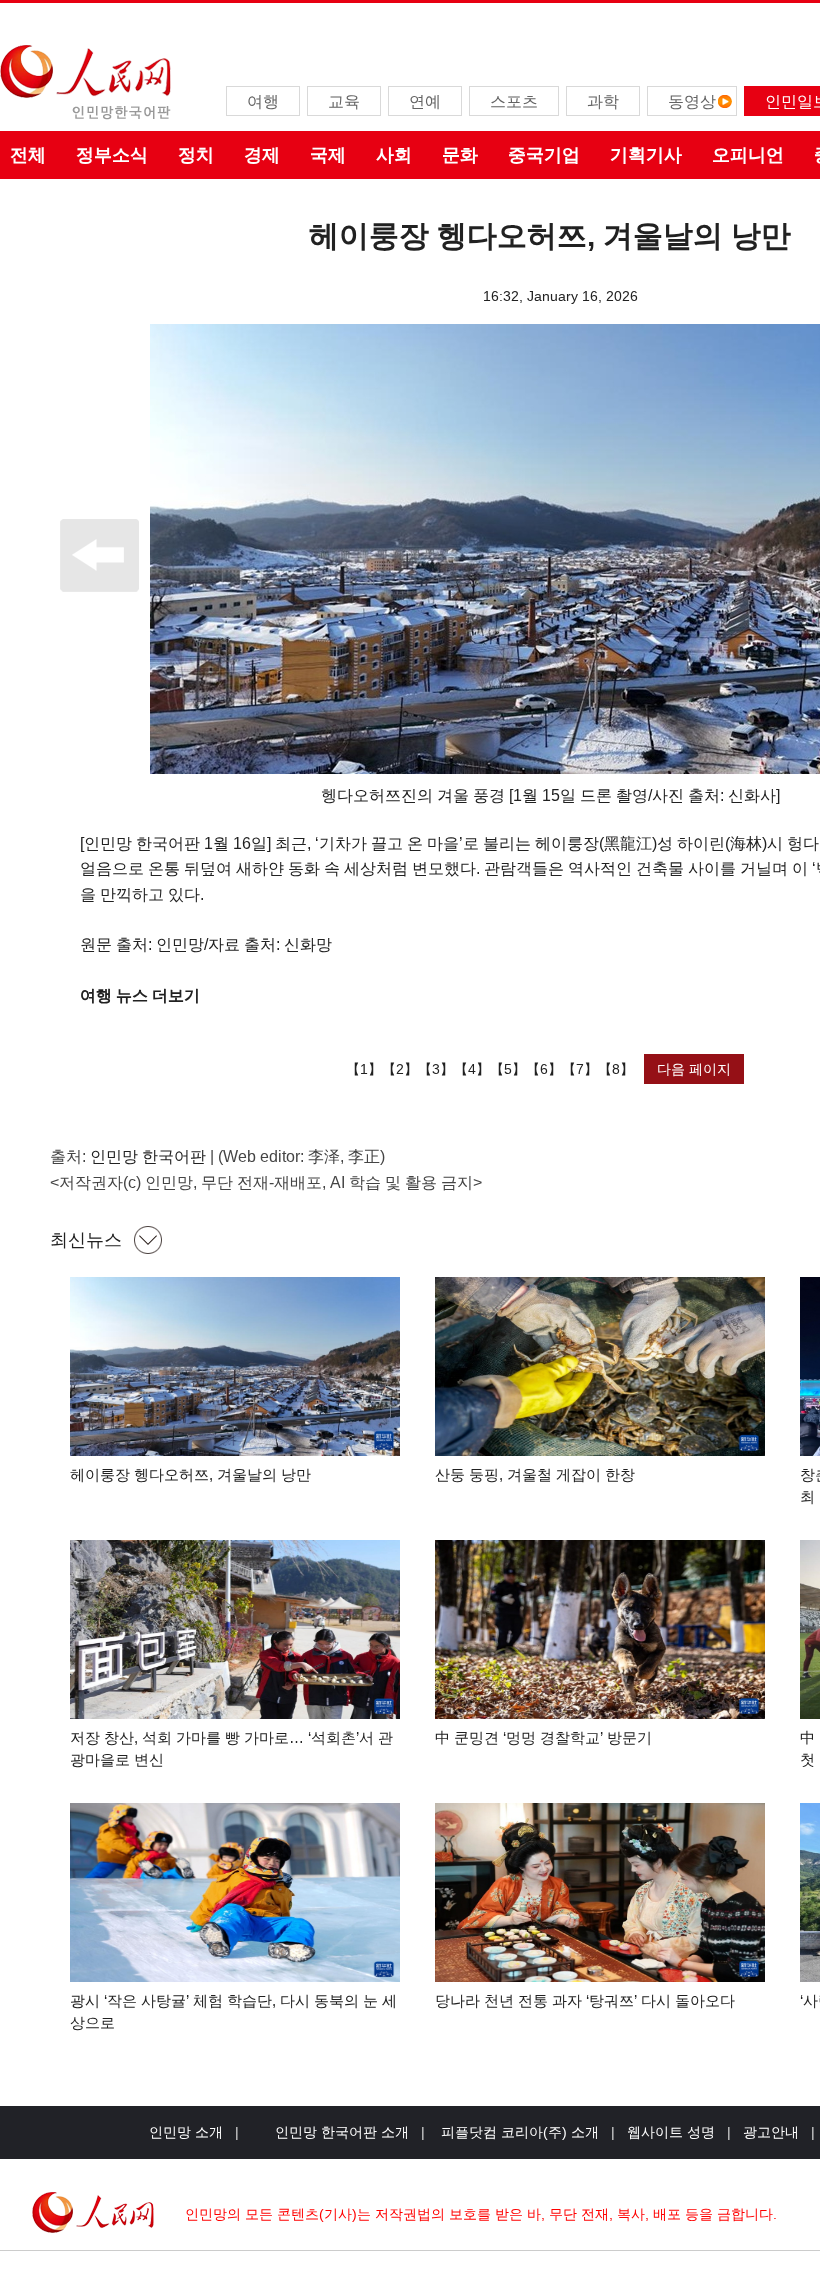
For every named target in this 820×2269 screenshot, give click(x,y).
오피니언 (748, 155)
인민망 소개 (186, 2132)
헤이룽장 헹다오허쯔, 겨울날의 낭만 (190, 1474)
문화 (460, 155)
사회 (394, 155)
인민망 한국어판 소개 (342, 2132)
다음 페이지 (694, 1069)
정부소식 (112, 155)
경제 (262, 155)
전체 (28, 155)
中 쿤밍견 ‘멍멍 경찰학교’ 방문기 (543, 1737)
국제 (328, 155)
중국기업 (544, 155)
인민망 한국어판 (148, 1156)
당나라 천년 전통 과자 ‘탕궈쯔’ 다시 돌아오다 (585, 2000)
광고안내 (771, 2132)
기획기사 (646, 155)
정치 (196, 155)
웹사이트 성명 (671, 2132)
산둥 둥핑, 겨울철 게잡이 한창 (535, 1474)
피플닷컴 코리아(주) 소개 (518, 2132)
